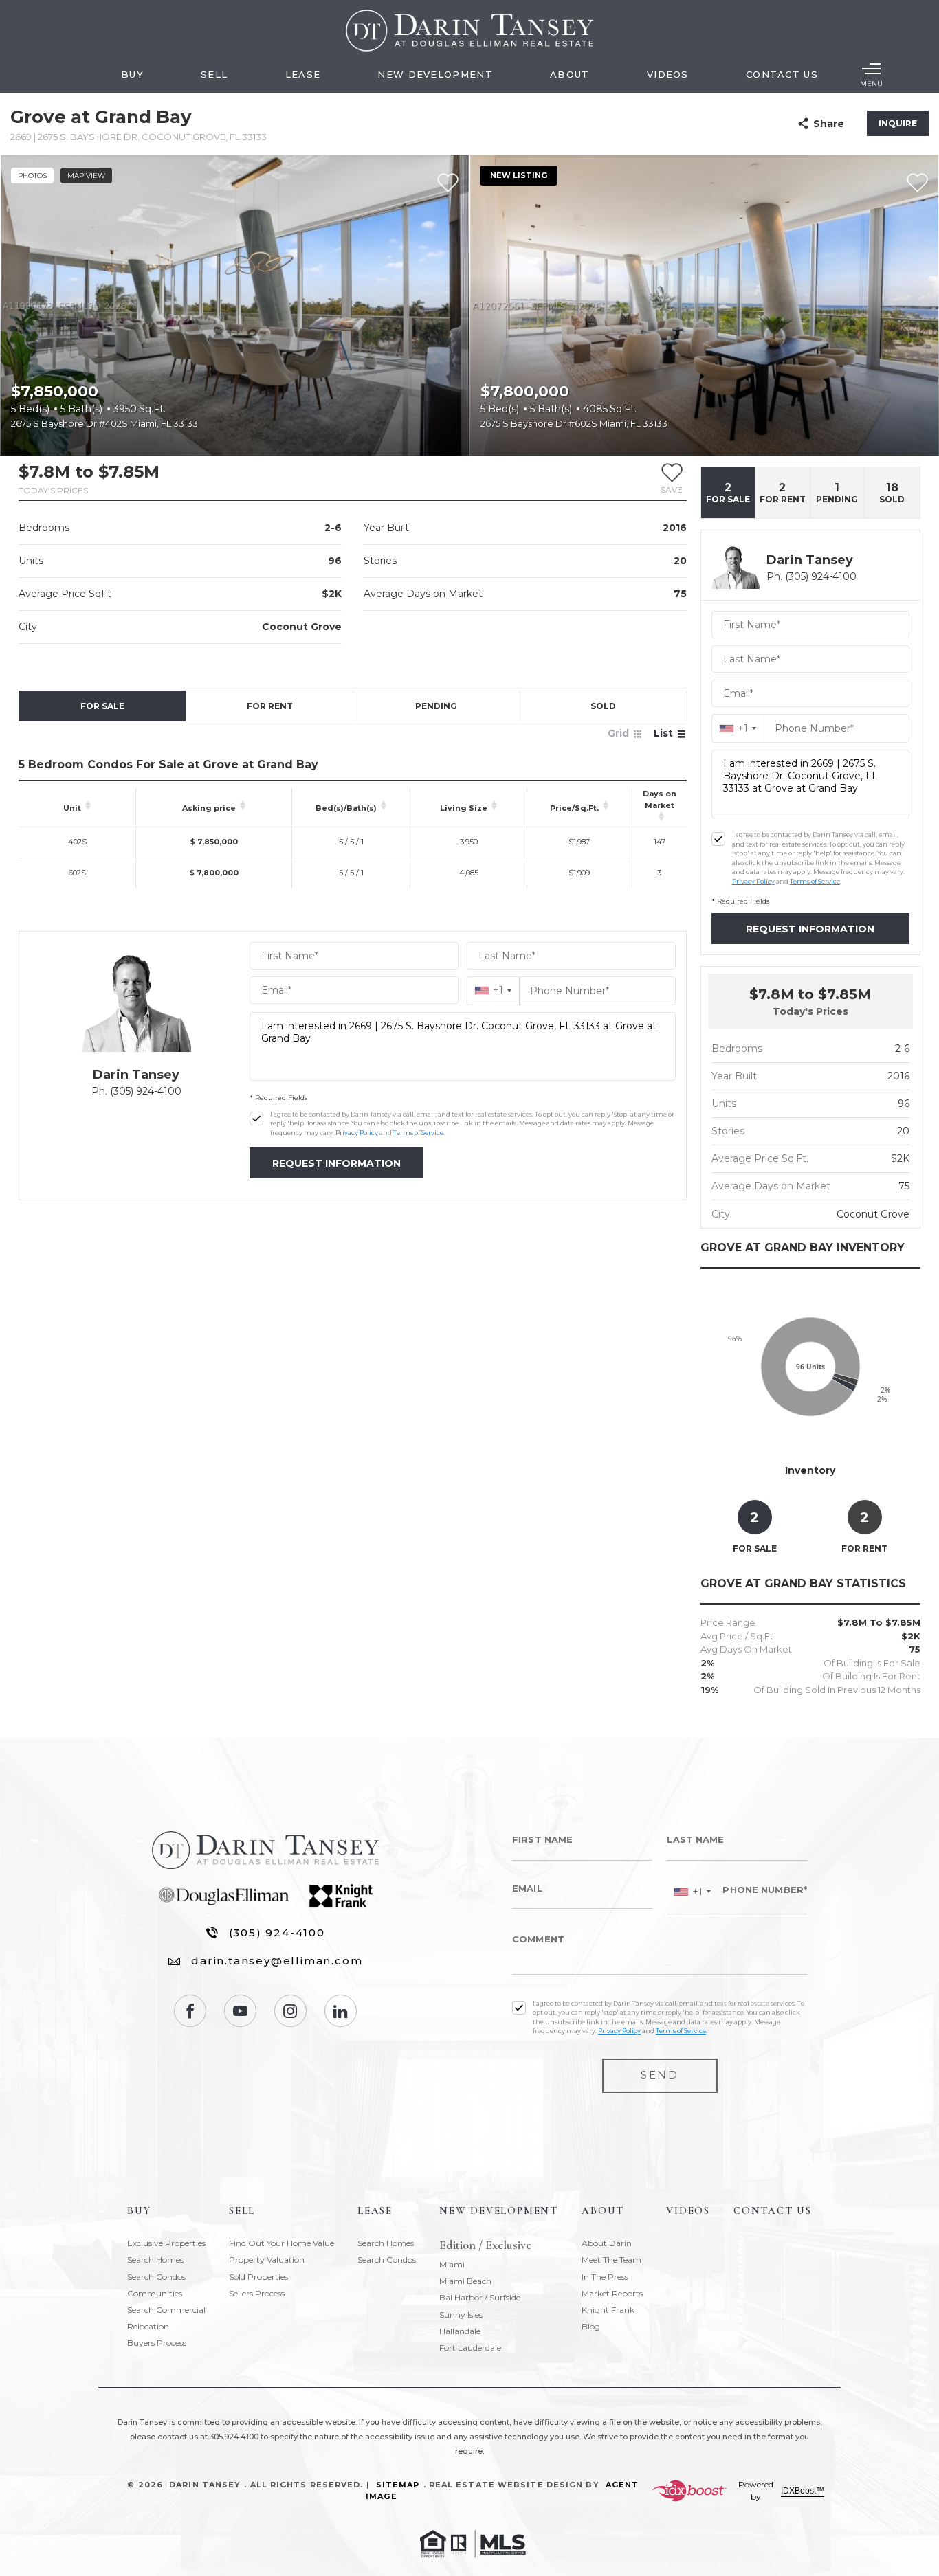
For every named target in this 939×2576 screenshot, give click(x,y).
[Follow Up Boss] (256, 1119)
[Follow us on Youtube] (240, 2011)
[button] (672, 478)
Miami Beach (465, 2281)
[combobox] (493, 990)
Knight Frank (608, 2310)
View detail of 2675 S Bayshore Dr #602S (704, 305)
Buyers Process (157, 2343)
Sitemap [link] (398, 2485)
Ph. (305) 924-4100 (136, 1091)
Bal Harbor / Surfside (480, 2297)
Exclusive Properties (166, 2243)
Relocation (148, 2326)
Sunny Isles (461, 2315)
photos (32, 176)
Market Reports (612, 2293)
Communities (155, 2293)
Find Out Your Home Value (281, 2243)
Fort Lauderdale (470, 2348)
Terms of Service (418, 1133)
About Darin (607, 2243)
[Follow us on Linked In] (341, 2011)
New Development (435, 74)
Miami (452, 2264)
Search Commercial (166, 2310)
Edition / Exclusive (485, 2245)
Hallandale (460, 2331)
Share (829, 124)
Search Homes (155, 2260)
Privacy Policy (357, 1133)
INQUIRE (898, 123)
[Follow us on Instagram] (290, 2011)
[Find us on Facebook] (190, 2011)
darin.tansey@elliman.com (277, 1961)
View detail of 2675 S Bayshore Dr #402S (235, 305)
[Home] (469, 31)
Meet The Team (611, 2260)
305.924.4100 (234, 2437)
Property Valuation (267, 2260)
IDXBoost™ (803, 2491)
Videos (668, 74)
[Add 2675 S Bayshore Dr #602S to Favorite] (917, 183)
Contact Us (782, 74)
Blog (591, 2326)
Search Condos (156, 2277)
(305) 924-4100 (277, 1933)
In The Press (605, 2277)
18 (892, 493)
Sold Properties (258, 2277)
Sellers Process (257, 2293)
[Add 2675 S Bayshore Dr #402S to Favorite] (448, 183)
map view (86, 176)
